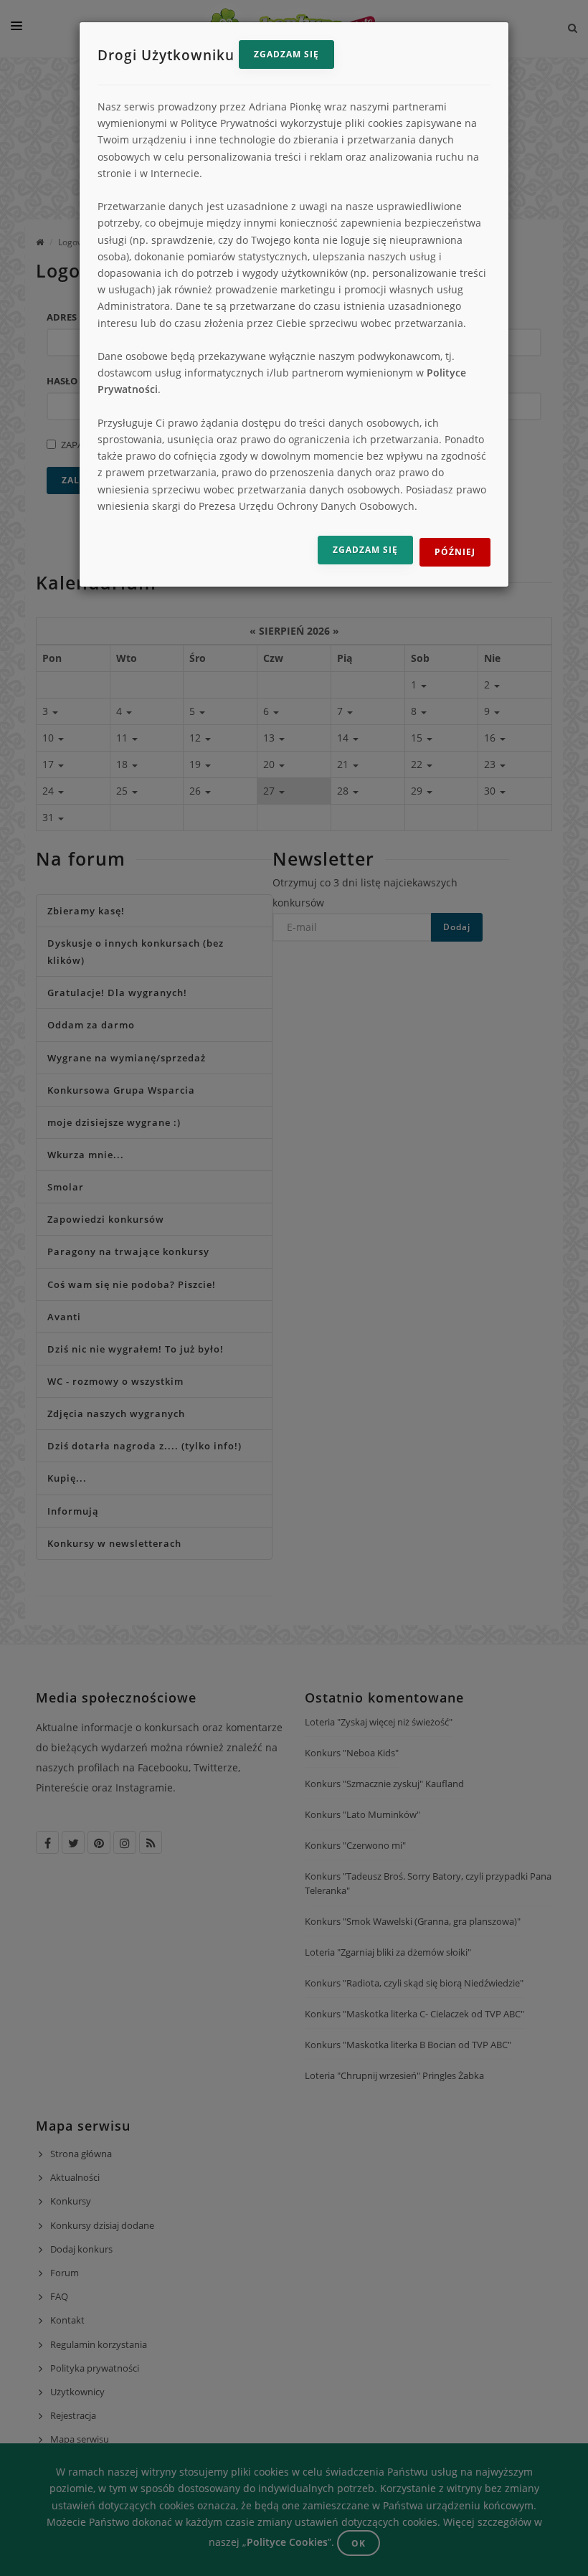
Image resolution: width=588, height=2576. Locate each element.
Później (455, 552)
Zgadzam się (286, 54)
